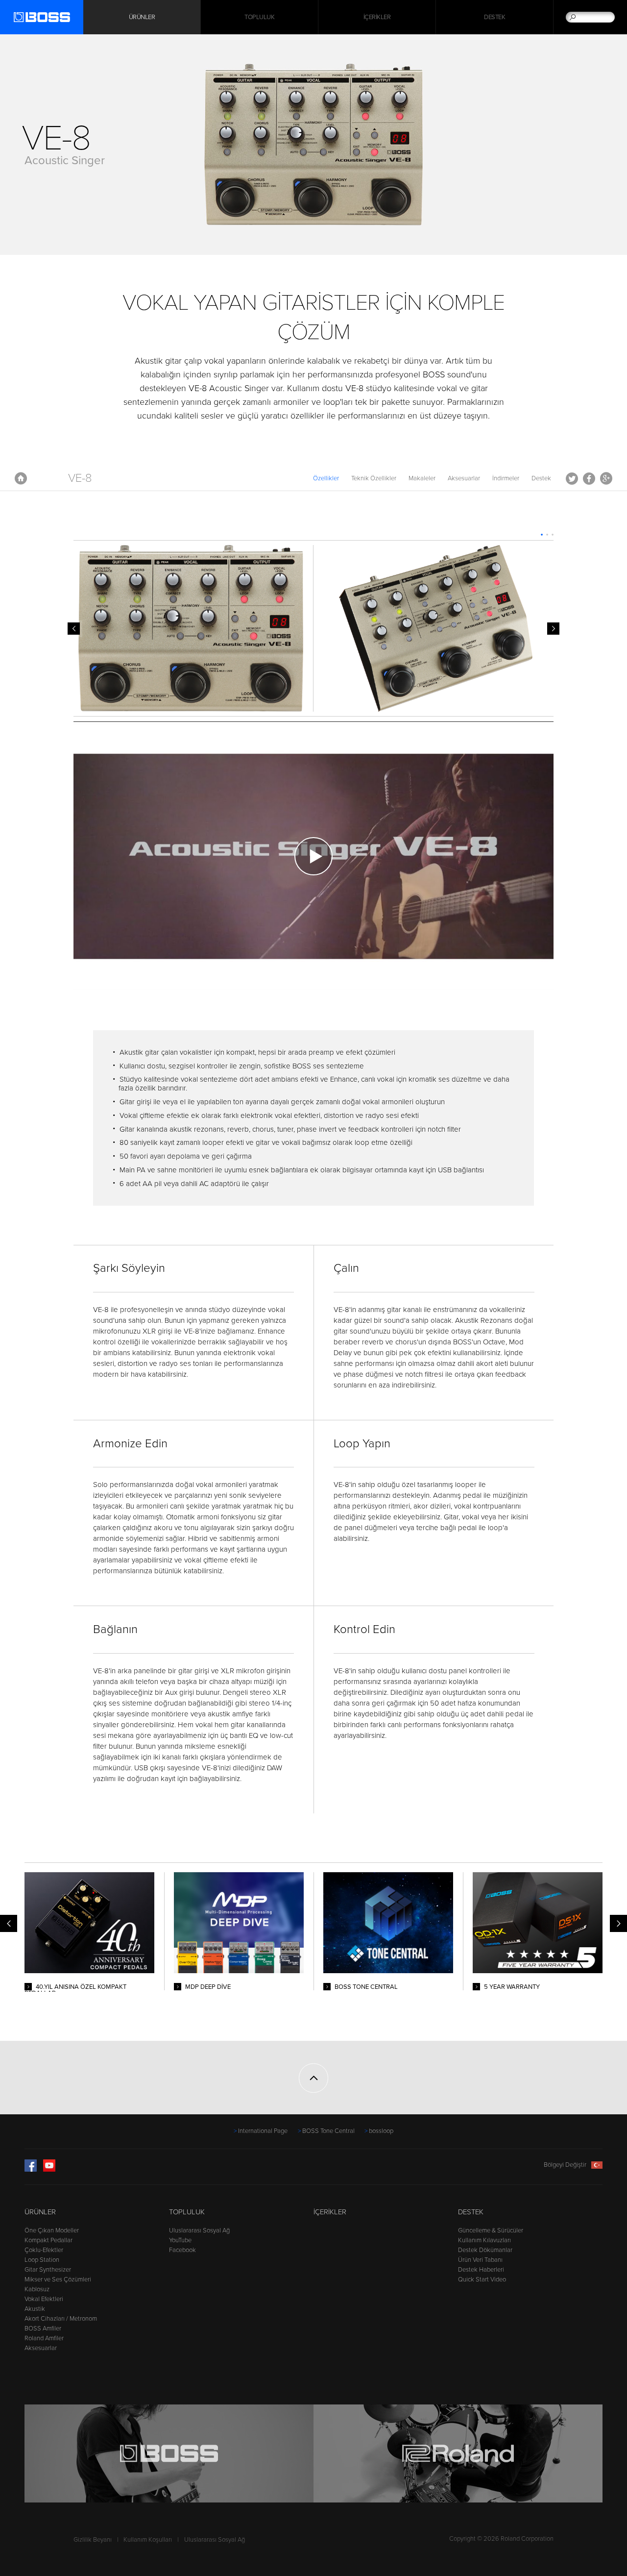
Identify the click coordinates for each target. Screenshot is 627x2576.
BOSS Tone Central (328, 2131)
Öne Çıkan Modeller (52, 2230)
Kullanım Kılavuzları (484, 2240)
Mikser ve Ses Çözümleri (58, 2279)
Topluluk (259, 17)
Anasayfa (21, 478)
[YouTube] (49, 2170)
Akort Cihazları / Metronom (61, 2319)
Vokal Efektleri (44, 2299)
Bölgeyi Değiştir (565, 2165)
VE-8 (80, 478)
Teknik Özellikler (374, 478)
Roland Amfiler (44, 2338)
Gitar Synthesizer (48, 2270)
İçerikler (377, 17)
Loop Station (42, 2260)
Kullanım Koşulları (148, 2540)
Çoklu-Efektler (44, 2250)
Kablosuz (37, 2289)
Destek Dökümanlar (485, 2250)
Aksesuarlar (464, 478)
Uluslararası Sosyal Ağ (199, 2230)
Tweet (572, 478)
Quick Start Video (482, 2279)
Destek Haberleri (481, 2270)
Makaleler (422, 478)
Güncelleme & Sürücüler (491, 2230)
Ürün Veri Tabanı (480, 2260)
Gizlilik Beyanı (93, 2540)
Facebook (589, 478)
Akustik (35, 2309)
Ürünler (40, 2212)
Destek (494, 17)
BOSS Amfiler (43, 2328)
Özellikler (326, 478)
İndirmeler (506, 478)
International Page (263, 2131)
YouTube (180, 2240)
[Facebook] (31, 2170)
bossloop (381, 2131)
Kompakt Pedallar (48, 2240)
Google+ (606, 478)
